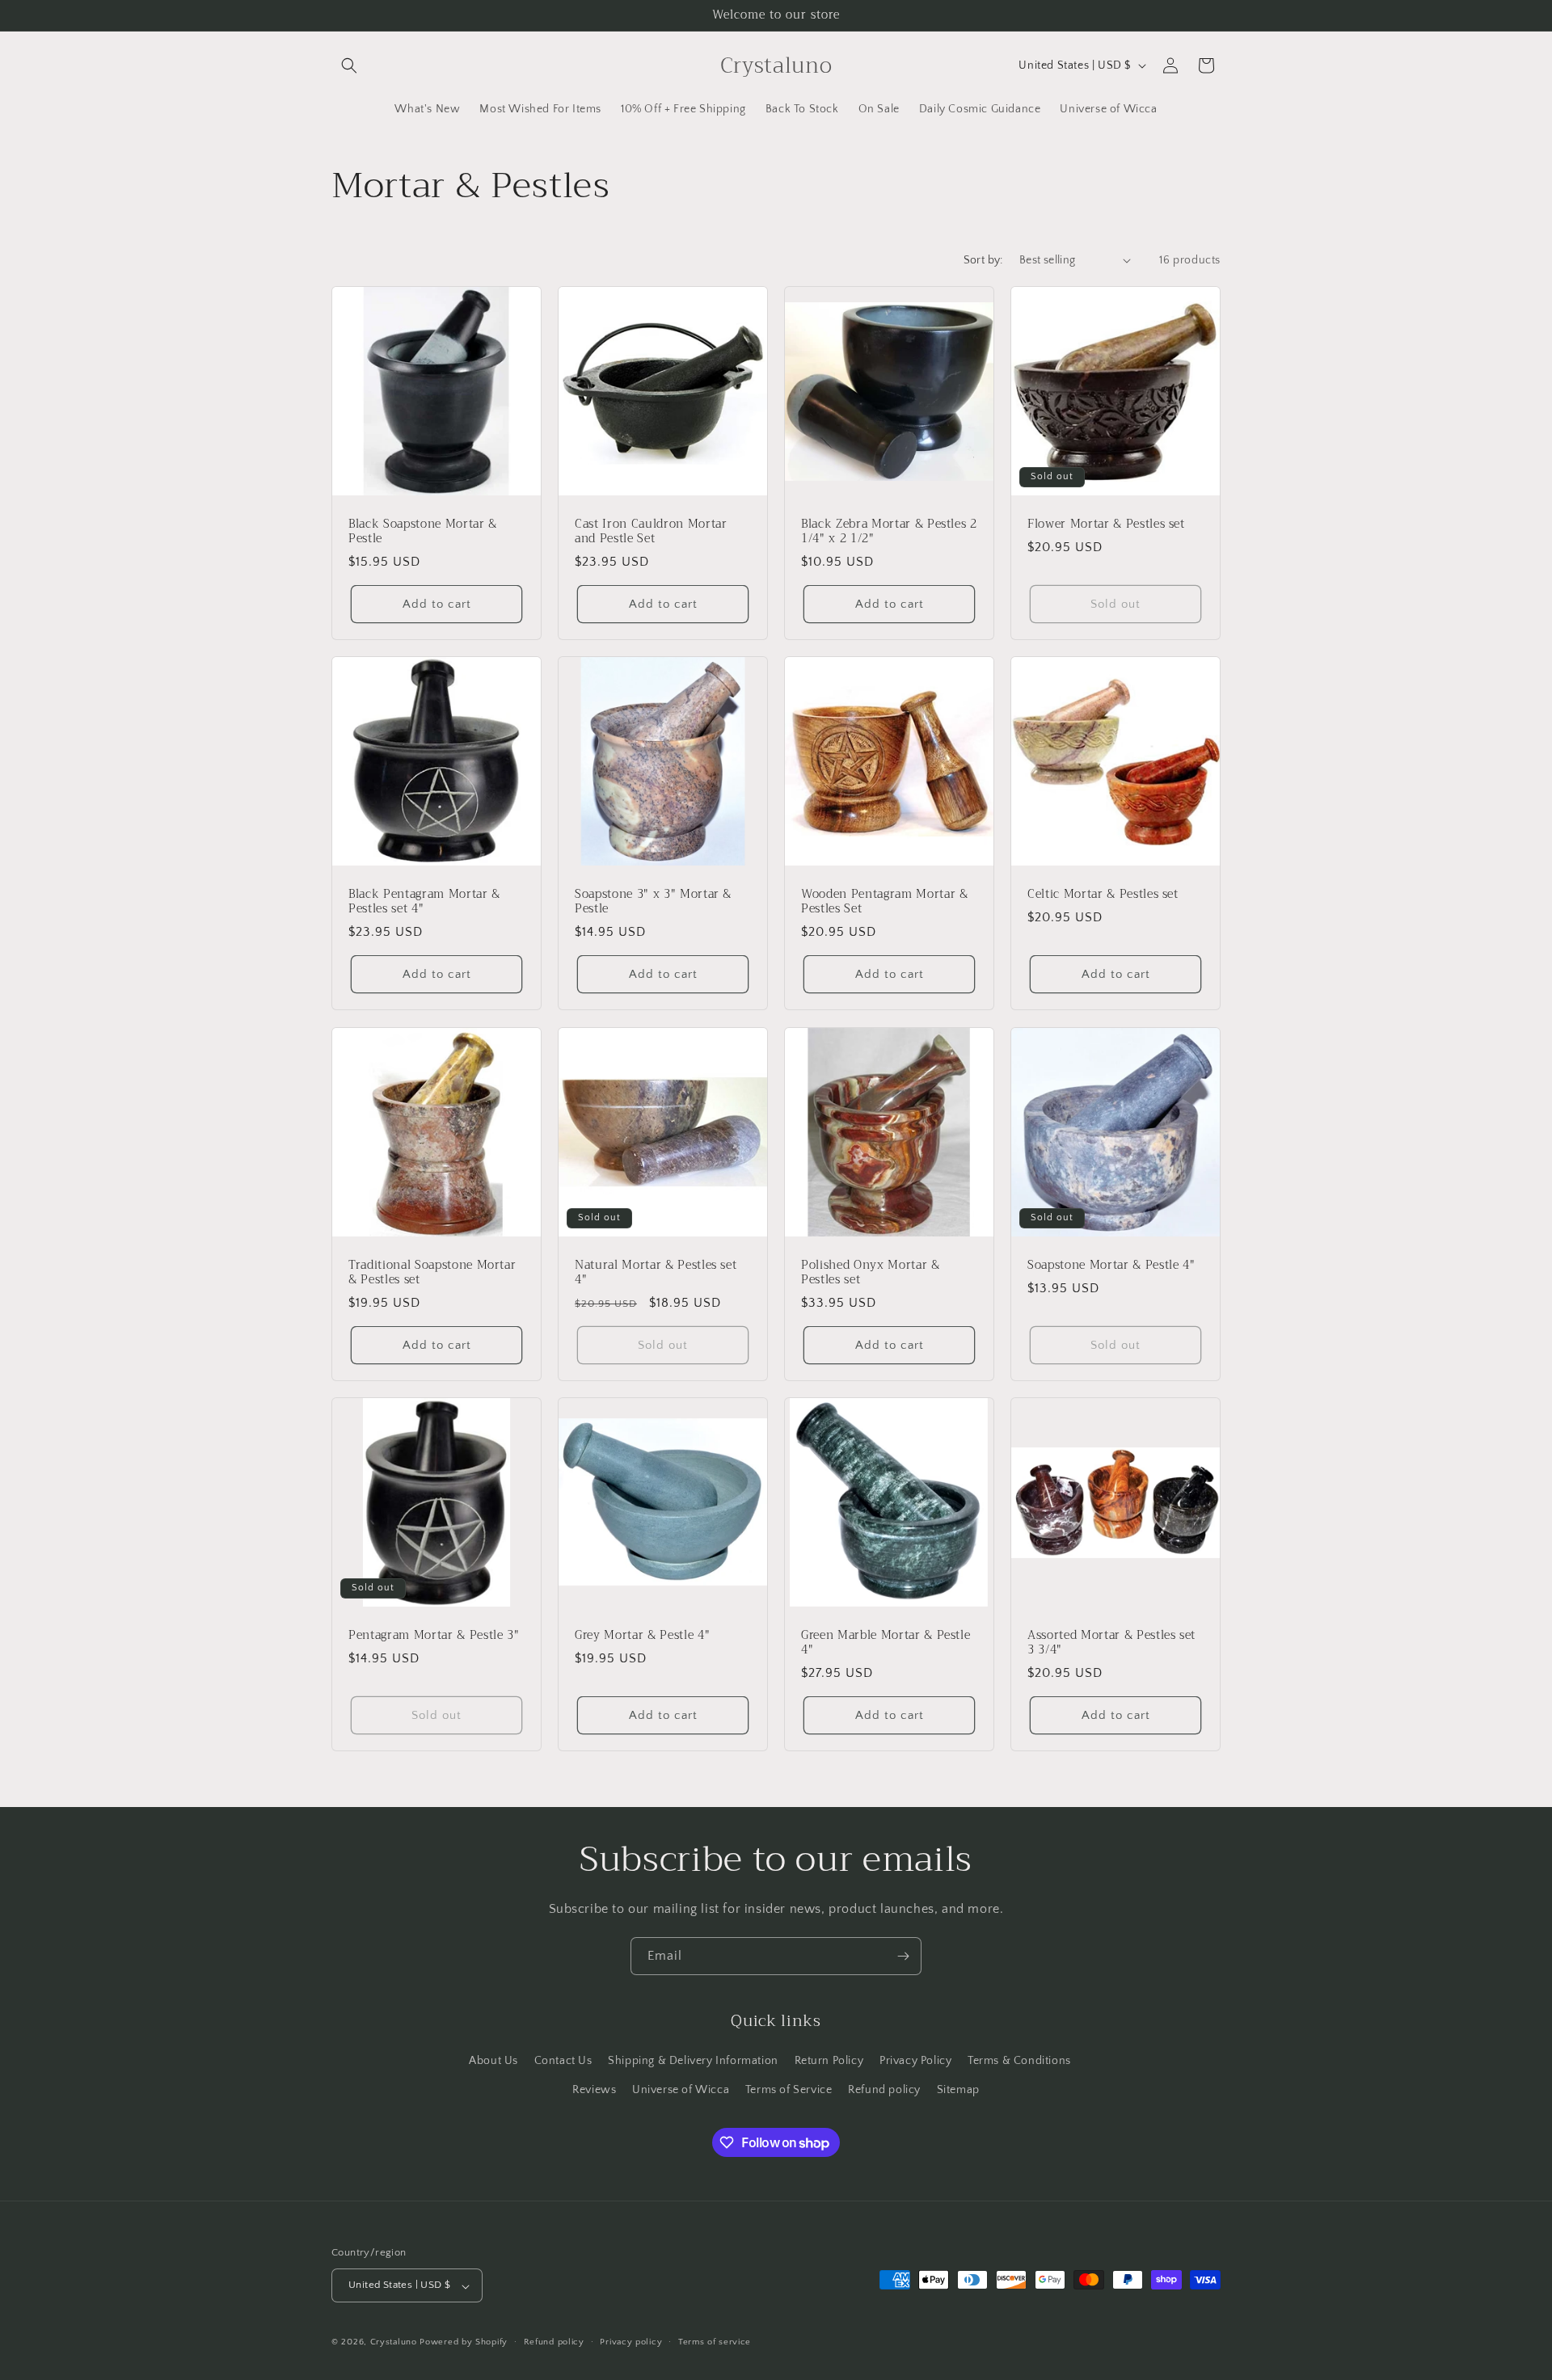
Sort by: (983, 260)
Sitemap (958, 2089)
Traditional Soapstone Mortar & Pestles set (432, 1273)
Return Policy (829, 2061)
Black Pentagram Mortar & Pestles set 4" (424, 902)
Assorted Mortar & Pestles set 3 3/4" (1111, 1643)
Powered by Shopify (464, 2343)
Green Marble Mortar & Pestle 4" (886, 1643)
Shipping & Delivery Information (693, 2061)
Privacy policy (631, 2342)
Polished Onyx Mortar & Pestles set (871, 1273)
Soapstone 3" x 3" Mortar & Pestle (653, 902)
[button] (349, 65)
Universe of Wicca (681, 2089)
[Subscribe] (903, 1956)
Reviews (594, 2089)
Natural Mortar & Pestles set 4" (656, 1273)
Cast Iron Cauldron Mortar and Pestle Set (651, 532)
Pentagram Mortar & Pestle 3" (434, 1636)
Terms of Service (789, 2089)
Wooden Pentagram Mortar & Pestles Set (885, 902)
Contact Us (563, 2061)
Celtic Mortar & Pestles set (1103, 895)
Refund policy (884, 2089)
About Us (493, 2061)
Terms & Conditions (1019, 2061)
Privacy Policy (915, 2061)
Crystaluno (394, 2343)
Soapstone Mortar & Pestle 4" (1111, 1266)
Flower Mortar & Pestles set (1106, 524)
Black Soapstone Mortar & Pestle (423, 532)
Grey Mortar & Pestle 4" (642, 1636)
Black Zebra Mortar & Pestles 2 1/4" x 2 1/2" (889, 532)
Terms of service (715, 2342)
